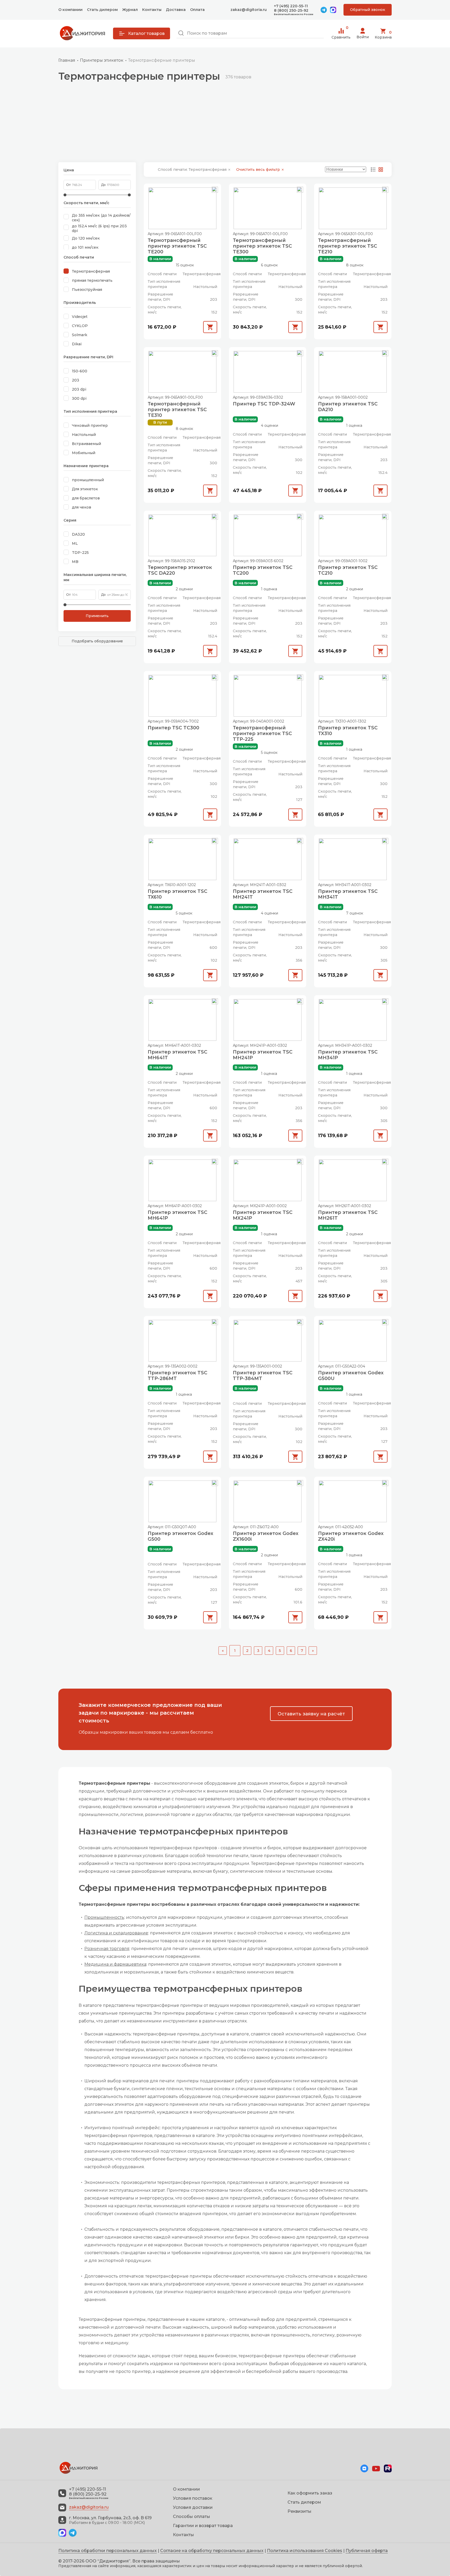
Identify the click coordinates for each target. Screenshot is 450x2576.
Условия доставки (193, 2507)
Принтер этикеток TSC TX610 (177, 894)
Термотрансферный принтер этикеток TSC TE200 (177, 246)
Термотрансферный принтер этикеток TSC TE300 (262, 246)
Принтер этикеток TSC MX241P (263, 1215)
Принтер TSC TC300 (173, 728)
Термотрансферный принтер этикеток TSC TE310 (177, 410)
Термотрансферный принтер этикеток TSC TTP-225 (262, 734)
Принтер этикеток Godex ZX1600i (266, 1536)
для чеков (82, 507)
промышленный (88, 480)
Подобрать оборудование (97, 641)
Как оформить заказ (310, 2493)
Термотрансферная (91, 271)
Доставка (176, 10)
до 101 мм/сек (85, 247)
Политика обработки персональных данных (108, 2551)
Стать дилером (102, 10)
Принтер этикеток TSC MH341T (348, 894)
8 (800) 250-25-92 (291, 11)
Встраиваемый (86, 444)
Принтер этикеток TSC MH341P (348, 1055)
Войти (363, 37)
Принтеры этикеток (102, 60)
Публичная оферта (367, 2551)
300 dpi (79, 398)
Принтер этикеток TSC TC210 (348, 570)
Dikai (77, 344)
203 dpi (79, 389)
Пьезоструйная (87, 290)
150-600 (80, 371)
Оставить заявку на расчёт (311, 1714)
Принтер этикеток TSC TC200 (263, 570)
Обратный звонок (368, 10)
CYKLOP (80, 326)
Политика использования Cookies (305, 2551)
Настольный (84, 435)
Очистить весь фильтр (259, 170)
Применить (97, 616)
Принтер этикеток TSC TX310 (348, 731)
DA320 (78, 534)
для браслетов (86, 498)
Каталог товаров (146, 33)
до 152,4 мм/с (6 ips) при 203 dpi (99, 228)
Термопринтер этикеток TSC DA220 (180, 570)
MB (75, 562)
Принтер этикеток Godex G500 (180, 1536)
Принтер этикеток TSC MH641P (177, 1215)
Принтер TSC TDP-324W (264, 404)
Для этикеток (85, 489)
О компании (70, 10)
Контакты (152, 10)
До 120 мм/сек (86, 238)
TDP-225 (80, 553)
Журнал (130, 10)
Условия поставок (193, 2498)
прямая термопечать (92, 280)
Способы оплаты (192, 2517)
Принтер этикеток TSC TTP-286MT (177, 1376)
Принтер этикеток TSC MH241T (263, 894)
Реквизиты (299, 2511)
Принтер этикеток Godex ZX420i (351, 1536)
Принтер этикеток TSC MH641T (177, 1055)
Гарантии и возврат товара (203, 2526)
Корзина (383, 35)
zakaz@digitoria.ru (249, 10)
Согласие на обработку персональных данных (212, 2551)
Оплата (197, 10)
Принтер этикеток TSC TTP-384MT (263, 1376)
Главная (67, 60)
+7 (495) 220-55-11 (291, 6)
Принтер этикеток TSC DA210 (348, 407)
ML (75, 543)
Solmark (80, 335)
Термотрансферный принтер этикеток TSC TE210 (348, 246)
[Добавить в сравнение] (215, 190)
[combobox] (250, 33)
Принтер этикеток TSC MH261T (348, 1215)
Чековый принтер (90, 425)
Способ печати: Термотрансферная (193, 170)
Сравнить (341, 34)
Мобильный (84, 453)
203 (76, 380)
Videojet (80, 317)
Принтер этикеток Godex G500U (351, 1376)
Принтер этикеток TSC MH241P (263, 1055)
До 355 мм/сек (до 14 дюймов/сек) (101, 218)
